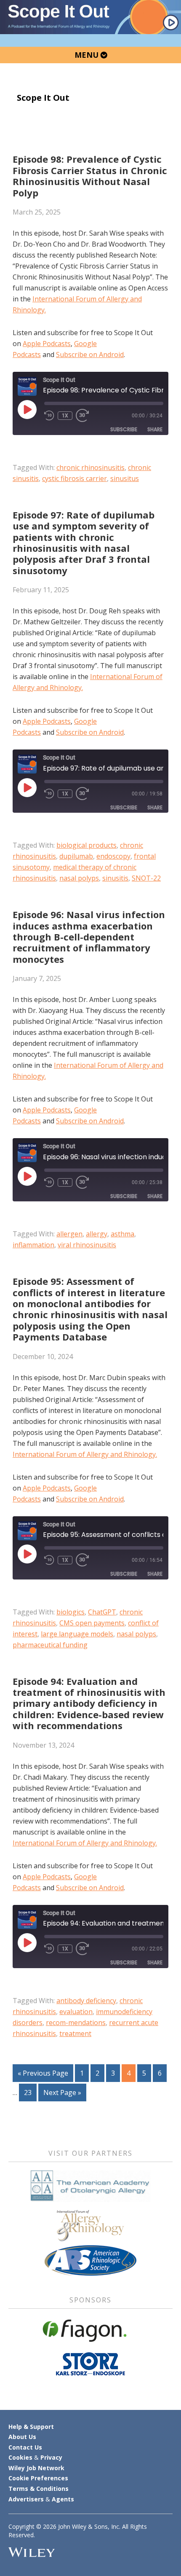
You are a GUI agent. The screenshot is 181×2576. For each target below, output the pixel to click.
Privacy (51, 2457)
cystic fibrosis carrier (75, 478)
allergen (69, 1234)
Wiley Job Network (36, 2468)
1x (65, 416)
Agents (63, 2499)
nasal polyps (79, 878)
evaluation (76, 2012)
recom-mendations (76, 2023)
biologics (71, 1612)
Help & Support (31, 2427)
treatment (75, 2033)
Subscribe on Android (90, 355)
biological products (87, 845)
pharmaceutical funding (50, 1645)
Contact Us (25, 2447)
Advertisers (26, 2499)
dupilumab (76, 856)
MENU (88, 55)
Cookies (20, 2457)
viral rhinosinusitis (87, 1245)
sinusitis (115, 878)
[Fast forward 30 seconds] (86, 416)
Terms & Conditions (39, 2489)
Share (155, 429)
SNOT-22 (146, 878)
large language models (77, 1634)
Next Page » (62, 2094)
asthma (122, 1234)
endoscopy (113, 856)
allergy (97, 1234)
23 (30, 2092)
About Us (22, 2437)
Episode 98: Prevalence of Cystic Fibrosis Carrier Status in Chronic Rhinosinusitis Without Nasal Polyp (90, 176)
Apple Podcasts (47, 344)
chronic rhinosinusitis (90, 467)
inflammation (33, 1245)
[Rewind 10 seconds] (49, 416)
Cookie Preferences (38, 2478)
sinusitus (125, 478)
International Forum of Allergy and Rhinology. (85, 1454)
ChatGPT (102, 1612)
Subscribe (124, 429)
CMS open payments (92, 1623)
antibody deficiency (86, 2001)
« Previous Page (43, 2075)
